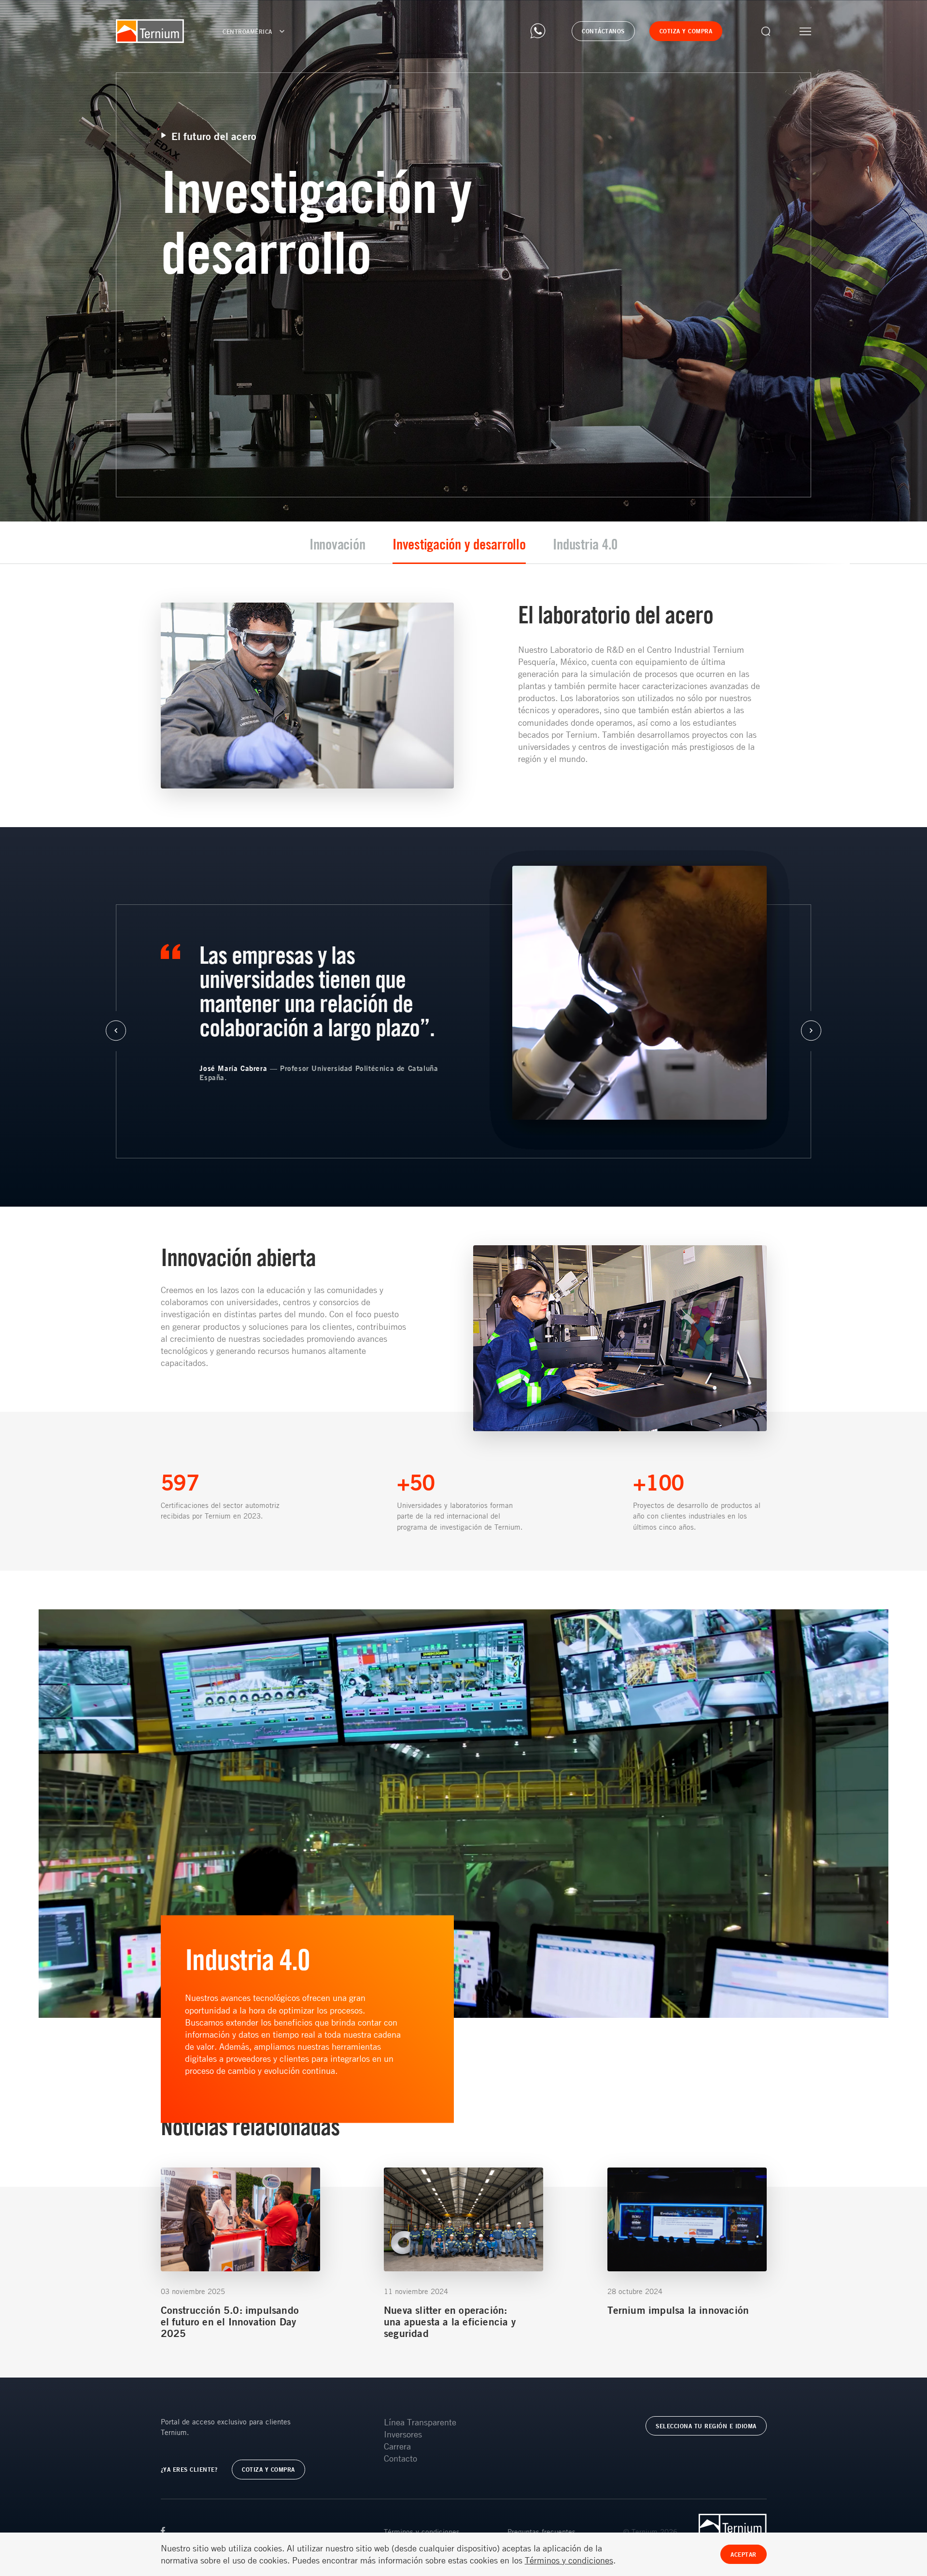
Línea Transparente (420, 2422)
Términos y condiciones (422, 2532)
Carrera (397, 2446)
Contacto (400, 2458)
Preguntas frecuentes (541, 2532)
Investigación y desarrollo (459, 544)
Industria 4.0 (585, 544)
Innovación (337, 544)
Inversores (403, 2434)
